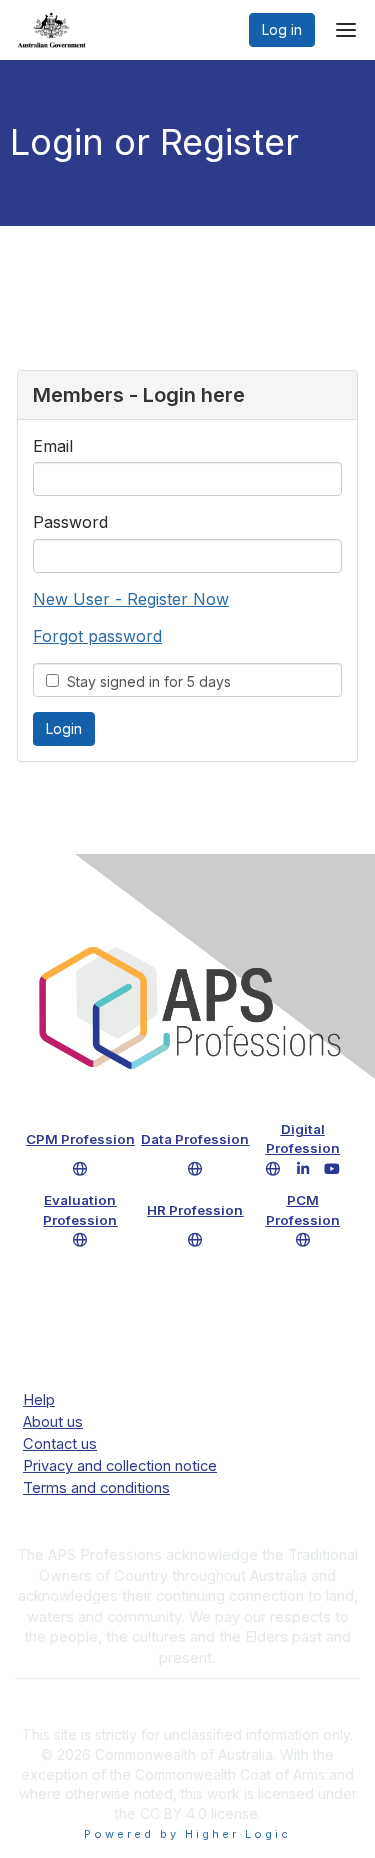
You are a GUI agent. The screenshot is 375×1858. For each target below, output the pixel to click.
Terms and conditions (96, 1488)
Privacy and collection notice (120, 1466)
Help (39, 1400)
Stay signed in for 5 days (145, 681)
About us (53, 1422)
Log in (282, 29)
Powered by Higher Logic (187, 1834)
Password (70, 522)
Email (53, 446)
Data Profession (195, 1139)
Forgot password (97, 636)
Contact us (60, 1444)
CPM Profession (80, 1139)
